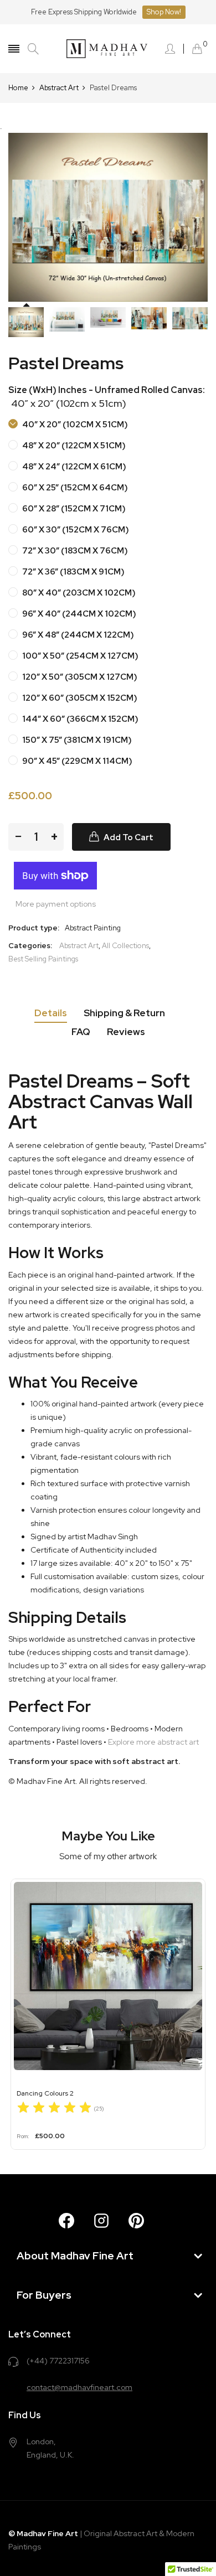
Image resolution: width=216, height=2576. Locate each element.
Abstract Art (79, 946)
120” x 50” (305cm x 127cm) (79, 677)
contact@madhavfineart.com (79, 2387)
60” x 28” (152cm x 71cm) (73, 509)
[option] (26, 322)
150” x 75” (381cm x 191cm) (76, 740)
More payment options (56, 904)
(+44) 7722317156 (58, 2361)
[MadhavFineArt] (108, 49)
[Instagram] (101, 2221)
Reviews (126, 1032)
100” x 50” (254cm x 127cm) (79, 656)
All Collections (125, 946)
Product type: (34, 928)
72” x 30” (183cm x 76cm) (74, 551)
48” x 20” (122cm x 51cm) (73, 446)
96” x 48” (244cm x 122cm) (77, 635)
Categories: (30, 946)
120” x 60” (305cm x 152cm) (79, 698)
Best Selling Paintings (43, 959)
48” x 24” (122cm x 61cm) (73, 467)
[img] (54, 2109)
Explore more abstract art (153, 1742)
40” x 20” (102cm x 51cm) (74, 425)
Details (51, 1013)
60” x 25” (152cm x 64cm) (74, 488)
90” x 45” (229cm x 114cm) (76, 761)
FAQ (81, 1032)
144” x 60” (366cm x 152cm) (79, 719)
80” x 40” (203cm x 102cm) (78, 593)
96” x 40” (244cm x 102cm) (78, 614)
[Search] (33, 49)
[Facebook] (66, 2221)
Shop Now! (164, 12)
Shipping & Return (124, 1013)
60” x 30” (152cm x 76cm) (75, 530)
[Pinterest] (136, 2221)
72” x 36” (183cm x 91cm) (73, 572)
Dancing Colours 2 (45, 2093)
